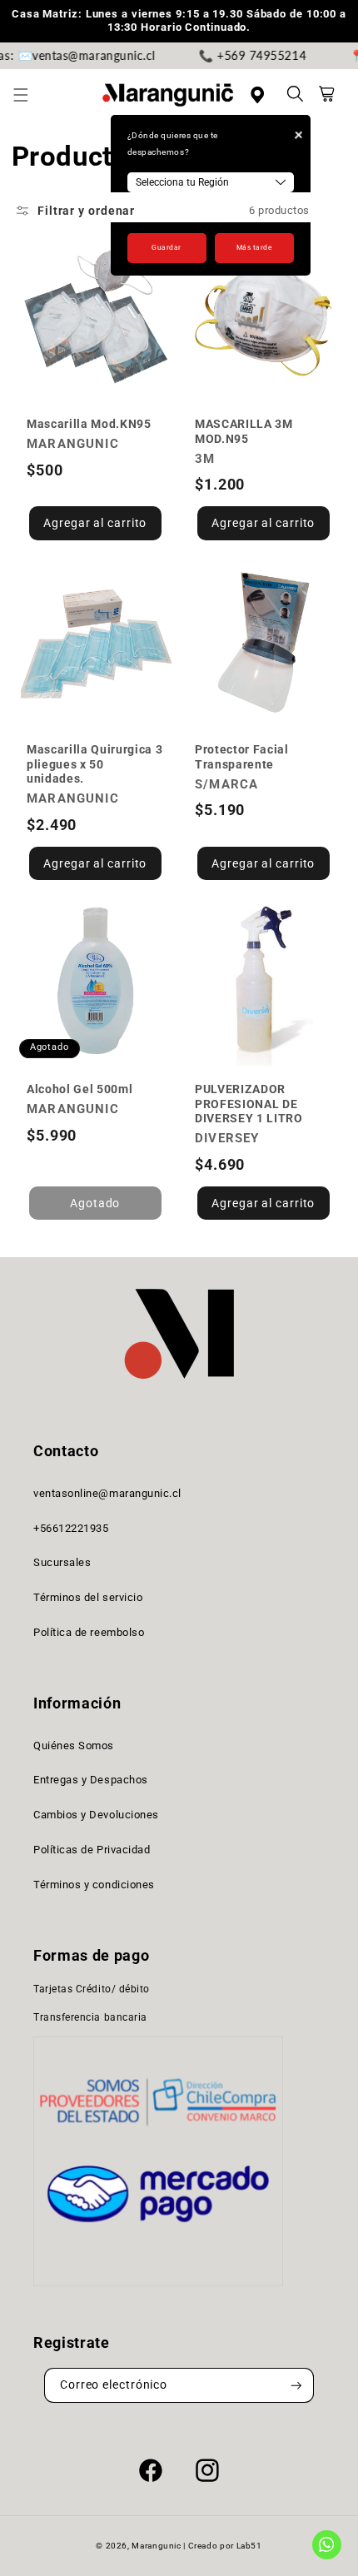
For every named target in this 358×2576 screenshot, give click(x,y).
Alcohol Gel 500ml (80, 1089)
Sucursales (62, 1562)
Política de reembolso (89, 1632)
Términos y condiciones (94, 1885)
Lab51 (249, 2546)
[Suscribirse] (296, 2386)
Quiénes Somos (74, 1746)
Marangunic (156, 2546)
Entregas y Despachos (91, 1780)
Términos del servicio (88, 1597)
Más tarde (254, 247)
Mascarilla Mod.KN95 (89, 424)
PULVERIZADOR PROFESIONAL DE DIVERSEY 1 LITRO (249, 1104)
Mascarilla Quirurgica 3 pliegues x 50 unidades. (94, 764)
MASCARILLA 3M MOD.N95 (244, 431)
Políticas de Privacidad (92, 1850)
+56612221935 (71, 1528)
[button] (30, 95)
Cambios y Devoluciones (96, 1815)
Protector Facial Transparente (242, 756)
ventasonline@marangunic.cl (107, 1493)
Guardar (167, 247)
